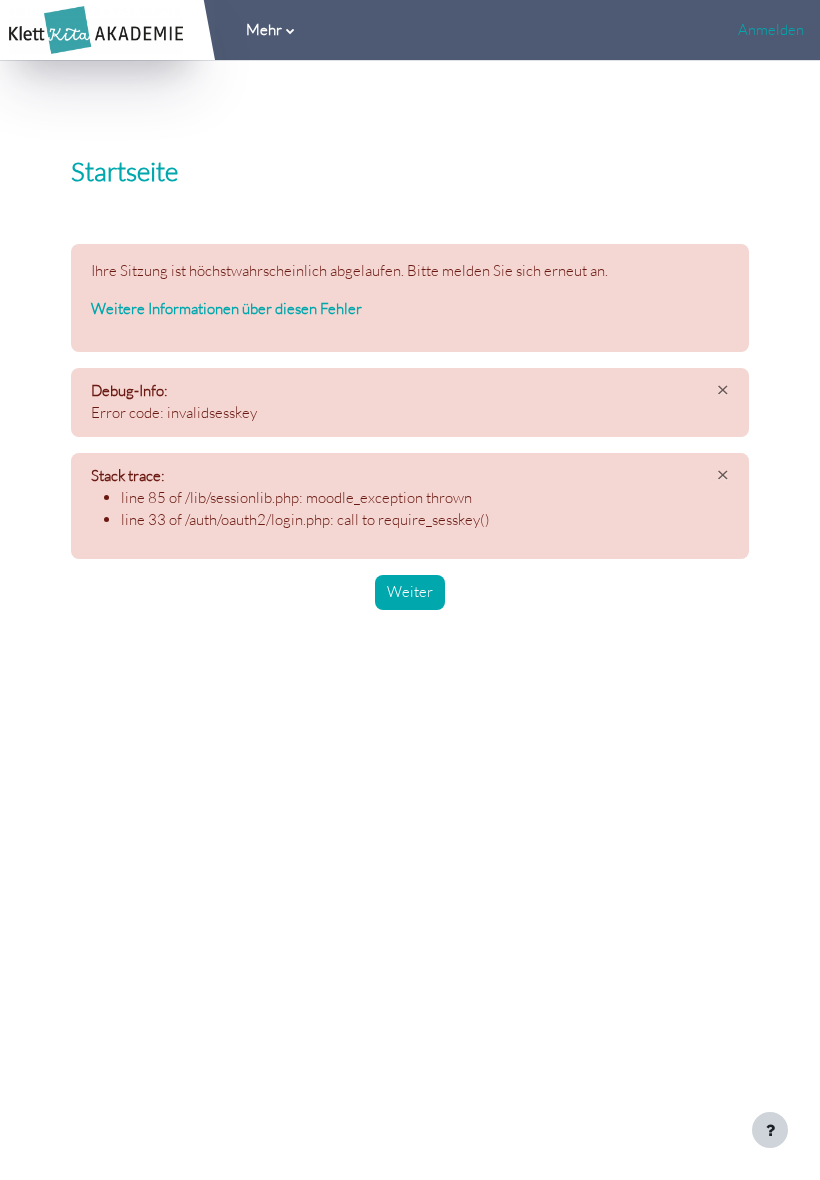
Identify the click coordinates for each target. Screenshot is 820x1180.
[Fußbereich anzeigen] (770, 1130)
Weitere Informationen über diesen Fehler (226, 308)
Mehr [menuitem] (264, 29)
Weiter (410, 591)
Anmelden (771, 29)
